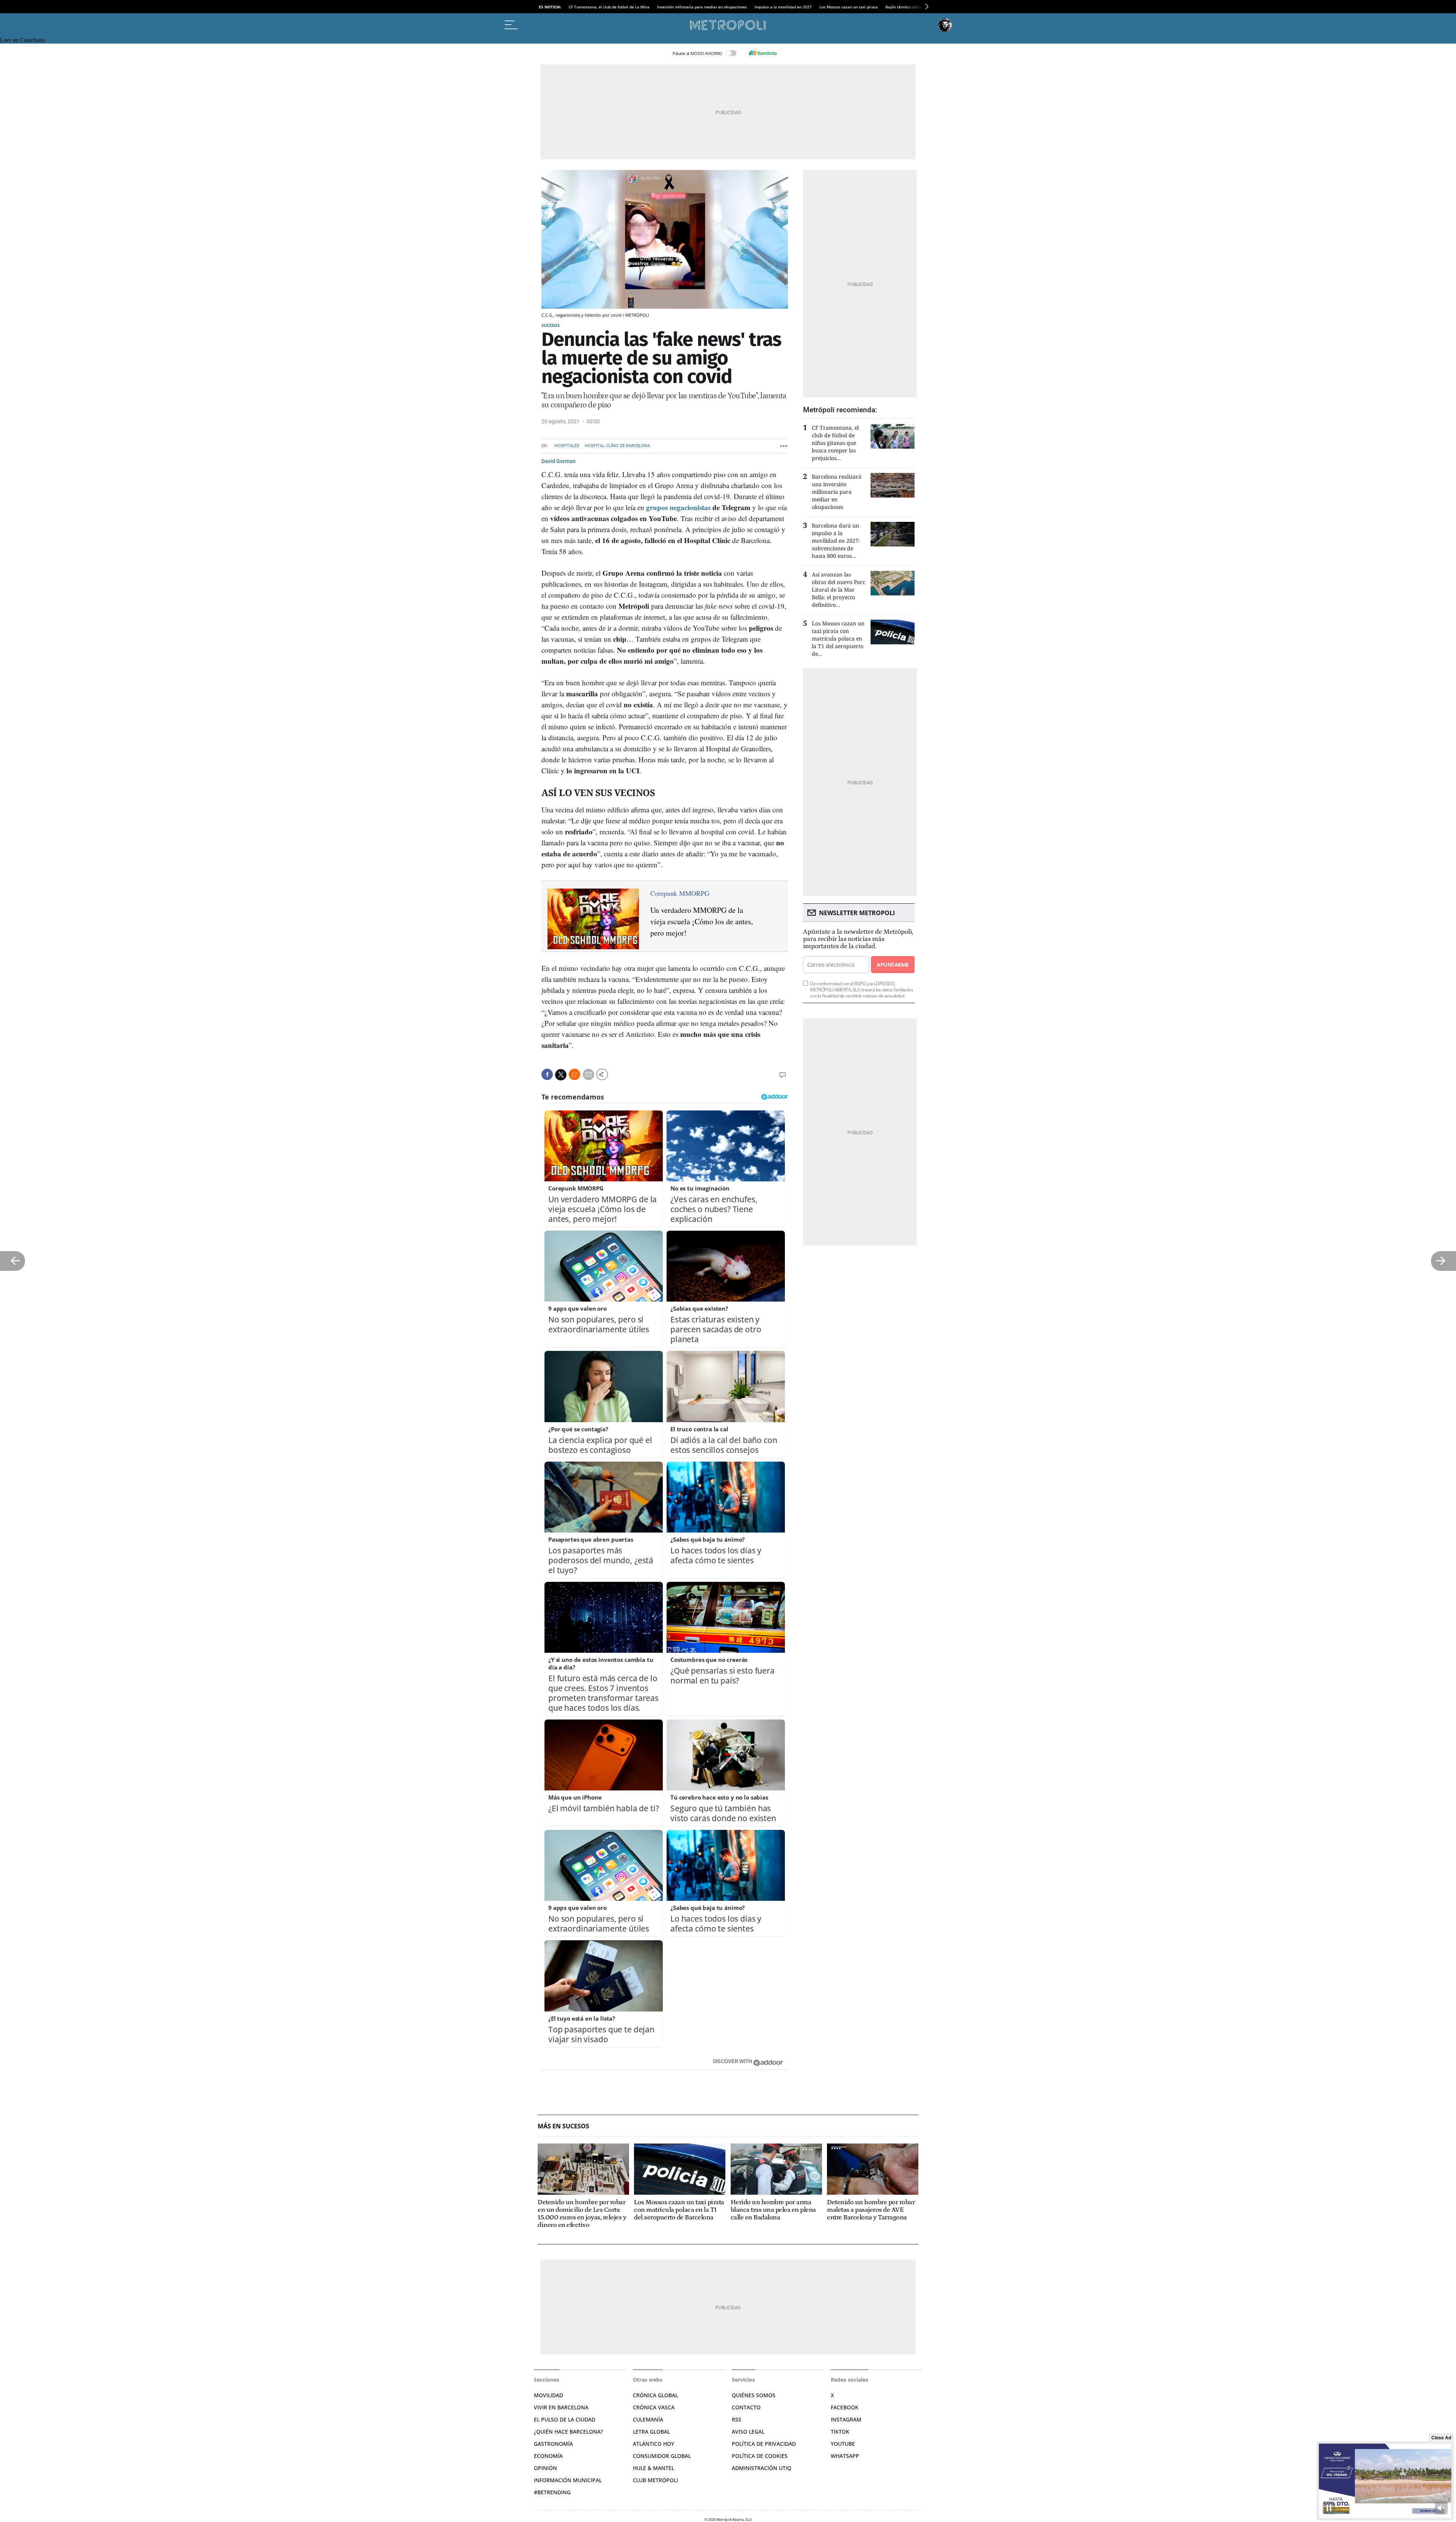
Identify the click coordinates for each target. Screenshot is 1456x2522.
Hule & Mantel (653, 2468)
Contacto (746, 2407)
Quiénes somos (754, 2395)
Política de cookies (760, 2456)
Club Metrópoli (655, 2480)
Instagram (846, 2419)
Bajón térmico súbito (905, 7)
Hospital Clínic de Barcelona (617, 446)
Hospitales (567, 446)
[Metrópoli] (728, 25)
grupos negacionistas (678, 507)
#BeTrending (552, 2492)
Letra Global (651, 2432)
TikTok (840, 2432)
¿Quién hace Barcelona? (568, 2432)
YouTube (843, 2444)
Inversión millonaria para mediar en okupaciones (702, 7)
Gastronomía (553, 2444)
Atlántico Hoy (653, 2444)
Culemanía (648, 2419)
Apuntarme (893, 965)
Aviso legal (748, 2432)
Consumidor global (662, 2456)
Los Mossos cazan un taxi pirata (849, 7)
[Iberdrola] (763, 53)
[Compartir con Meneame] (574, 1074)
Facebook (845, 2407)
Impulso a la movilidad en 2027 (783, 7)
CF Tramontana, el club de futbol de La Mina (609, 7)
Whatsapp (845, 2456)
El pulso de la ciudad (565, 2419)
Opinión (545, 2468)
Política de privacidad (764, 2444)
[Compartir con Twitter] (561, 1075)
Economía (548, 2456)
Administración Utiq (762, 2468)
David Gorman (559, 461)
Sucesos (551, 325)
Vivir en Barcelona (561, 2407)
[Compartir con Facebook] (547, 1074)
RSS (737, 2419)
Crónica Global (655, 2395)
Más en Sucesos (563, 2126)
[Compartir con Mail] (588, 1074)
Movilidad (548, 2395)
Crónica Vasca (654, 2407)
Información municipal (568, 2480)
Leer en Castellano (22, 40)
